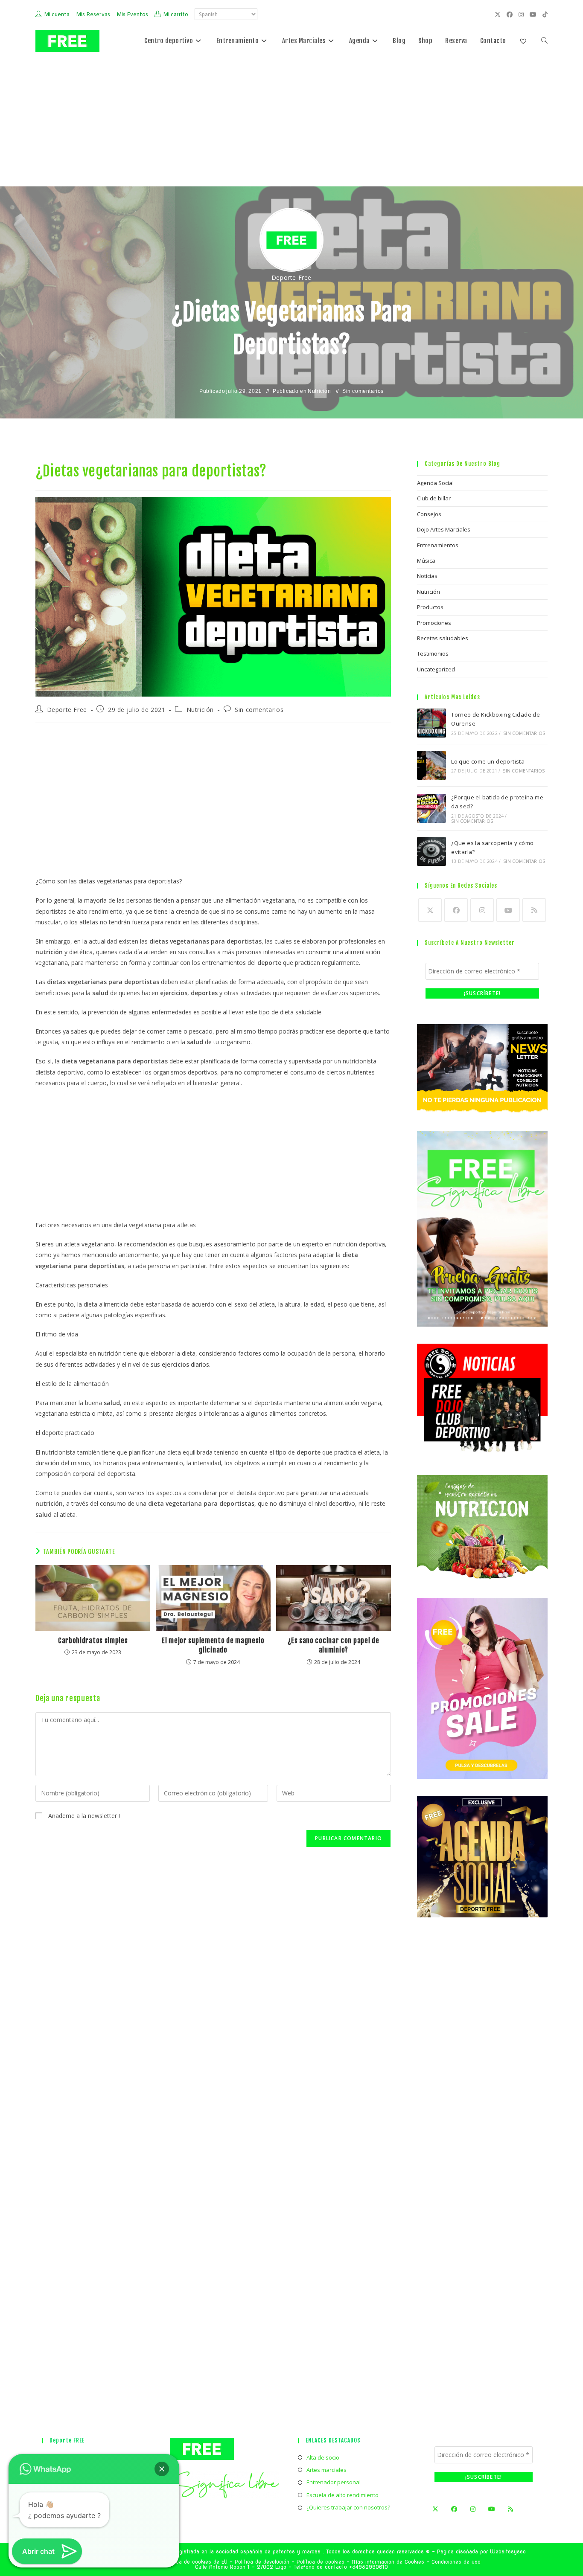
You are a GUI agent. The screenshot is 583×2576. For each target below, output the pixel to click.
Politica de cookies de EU (195, 2562)
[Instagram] (482, 910)
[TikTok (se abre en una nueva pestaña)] (544, 15)
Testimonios (433, 653)
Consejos (429, 514)
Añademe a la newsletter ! (83, 1816)
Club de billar (434, 498)
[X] (430, 910)
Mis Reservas (93, 15)
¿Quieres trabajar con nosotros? (348, 2507)
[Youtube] (508, 910)
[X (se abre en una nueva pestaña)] (499, 15)
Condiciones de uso (456, 2562)
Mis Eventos (132, 15)
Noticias (427, 576)
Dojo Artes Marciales (444, 529)
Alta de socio (323, 2457)
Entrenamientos (438, 545)
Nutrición (319, 391)
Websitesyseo (508, 2551)
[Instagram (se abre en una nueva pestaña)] (522, 15)
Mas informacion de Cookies (388, 2562)
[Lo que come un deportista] (431, 765)
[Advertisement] (291, 122)
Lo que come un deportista (488, 761)
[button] (162, 2469)
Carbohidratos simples (93, 1641)
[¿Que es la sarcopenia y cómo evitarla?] (431, 851)
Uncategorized (436, 669)
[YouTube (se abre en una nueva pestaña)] (534, 15)
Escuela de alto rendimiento (343, 2495)
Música (426, 561)
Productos (430, 607)
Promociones (434, 623)
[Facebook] (456, 910)
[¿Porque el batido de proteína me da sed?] (431, 808)
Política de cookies (321, 2562)
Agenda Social (435, 483)
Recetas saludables (443, 638)
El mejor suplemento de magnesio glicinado (213, 1645)
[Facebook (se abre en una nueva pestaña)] (511, 15)
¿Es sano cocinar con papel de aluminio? (333, 1645)
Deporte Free (291, 277)
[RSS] (534, 910)
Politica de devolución (262, 2562)
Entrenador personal (334, 2482)
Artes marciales (326, 2470)
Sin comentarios (363, 391)
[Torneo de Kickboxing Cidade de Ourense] (431, 723)
